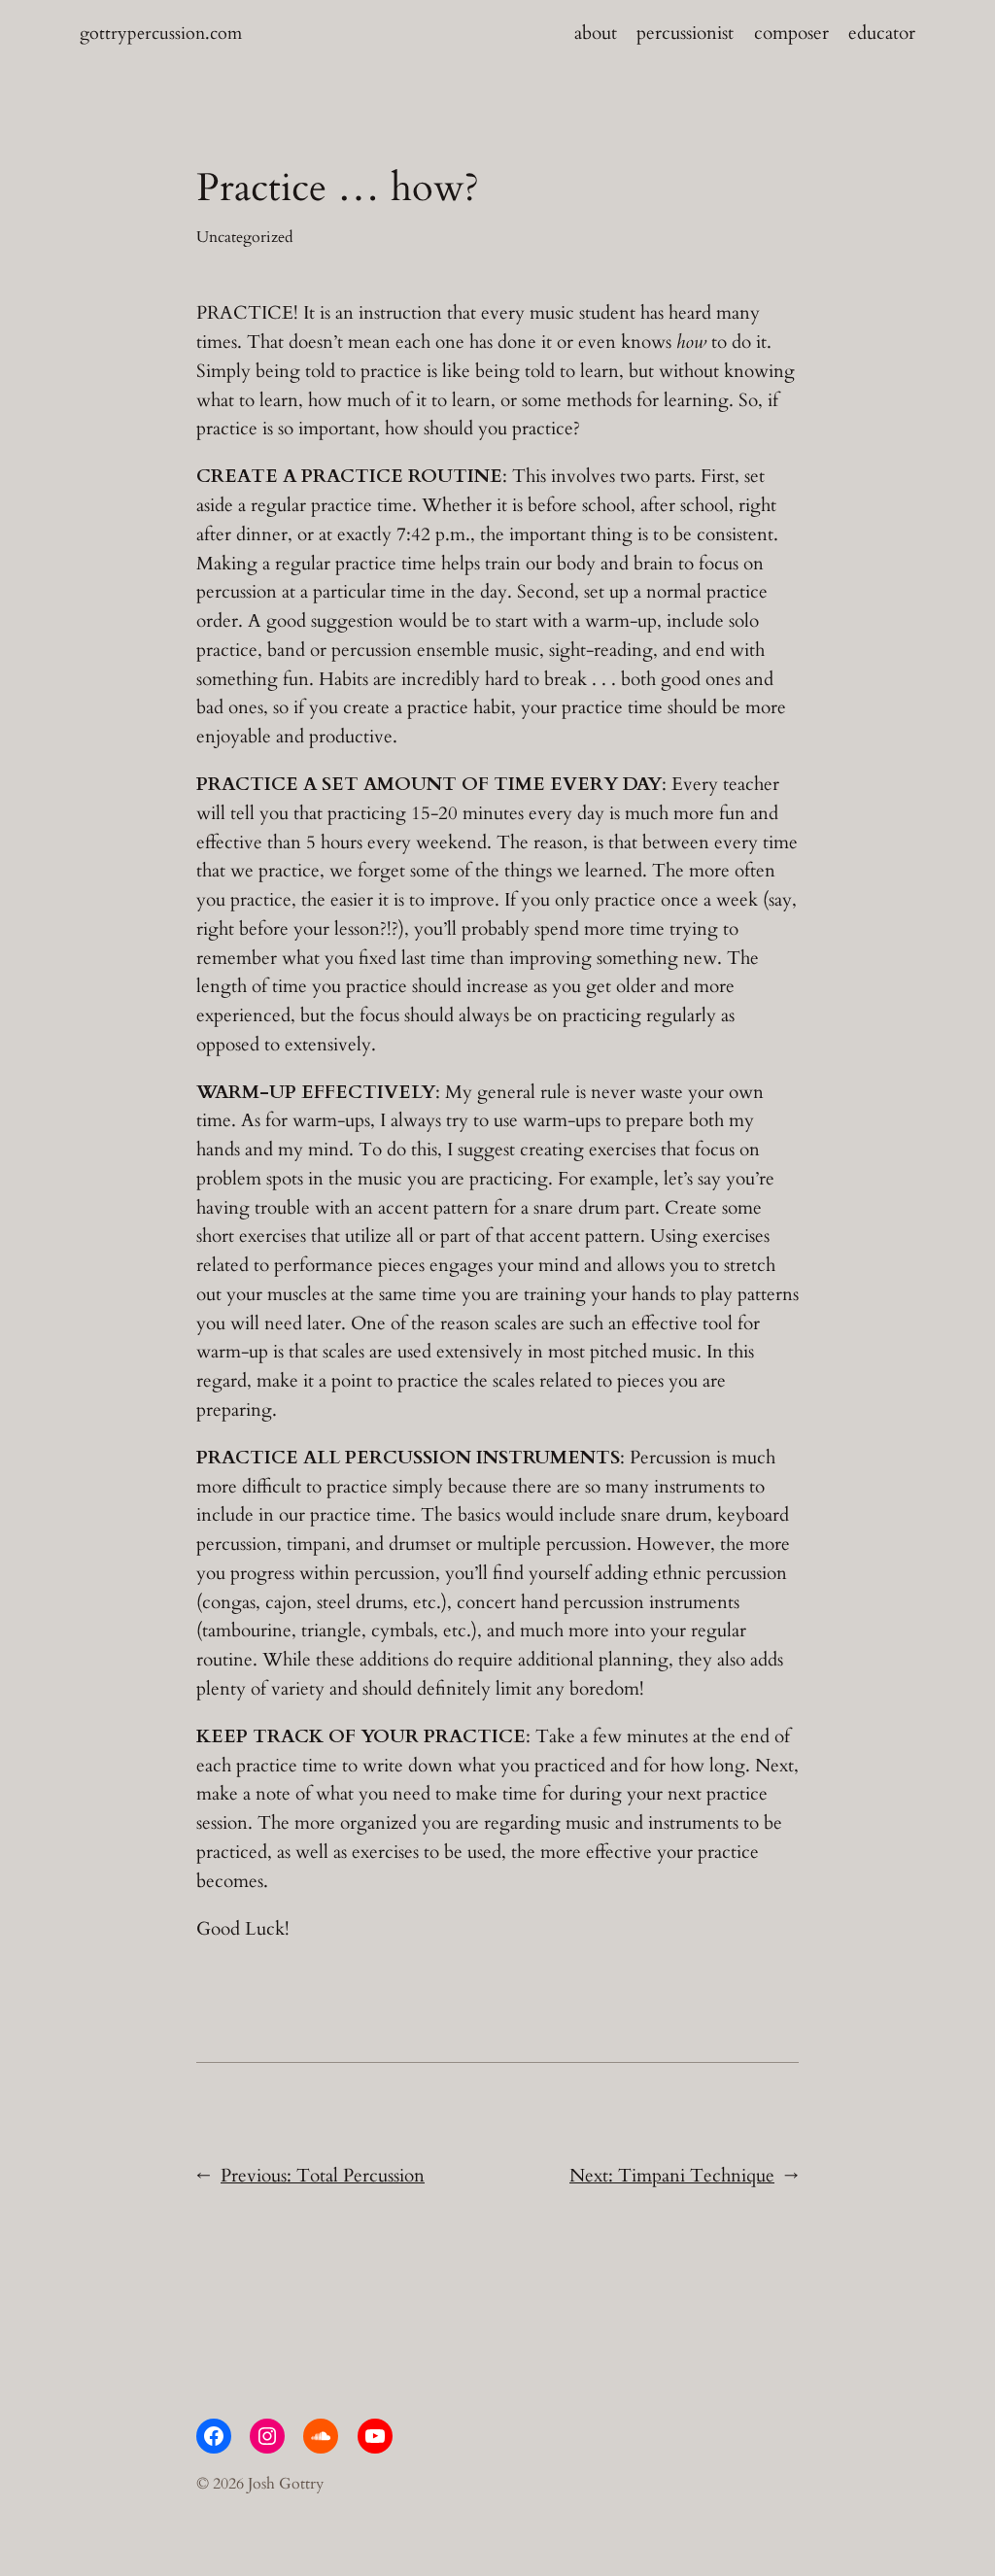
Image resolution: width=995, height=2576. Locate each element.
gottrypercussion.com (161, 33)
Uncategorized (245, 237)
